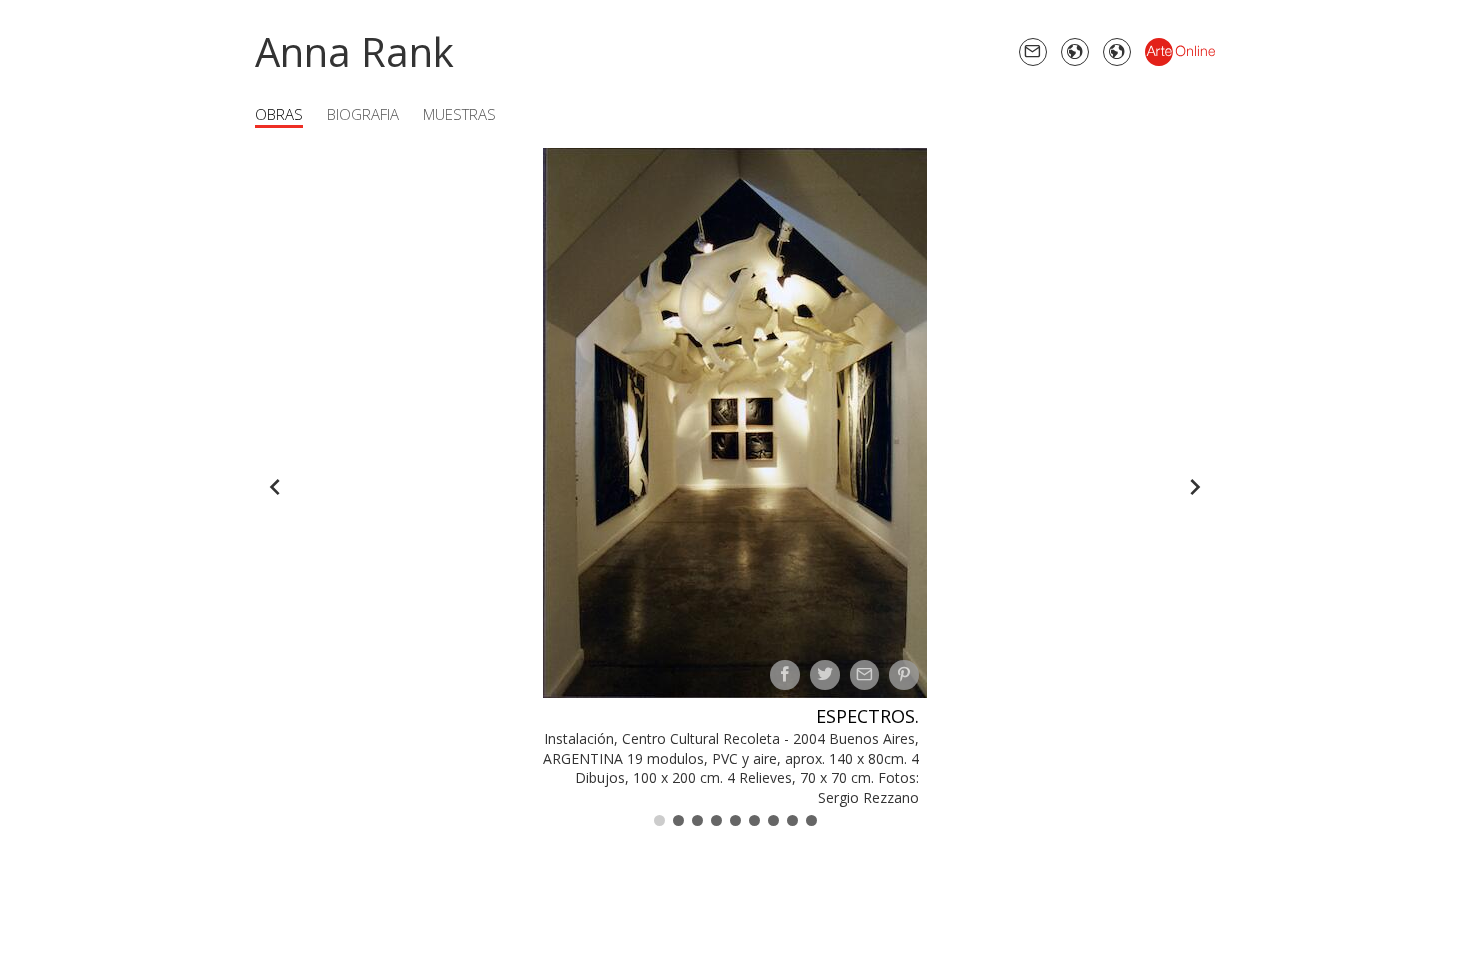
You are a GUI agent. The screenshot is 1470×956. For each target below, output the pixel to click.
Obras (279, 114)
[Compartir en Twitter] (825, 675)
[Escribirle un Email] (1033, 52)
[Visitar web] (1075, 52)
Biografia (363, 114)
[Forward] (1195, 487)
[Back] (275, 487)
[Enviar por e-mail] (865, 675)
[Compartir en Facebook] (785, 675)
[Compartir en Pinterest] (904, 675)
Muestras (459, 114)
